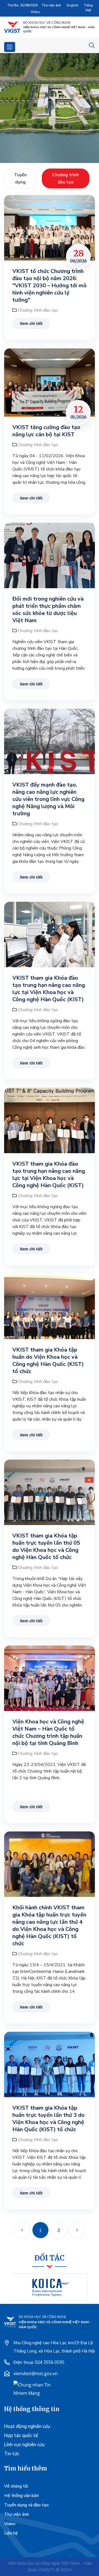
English (73, 5)
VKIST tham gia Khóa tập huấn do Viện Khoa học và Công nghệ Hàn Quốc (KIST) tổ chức (48, 1361)
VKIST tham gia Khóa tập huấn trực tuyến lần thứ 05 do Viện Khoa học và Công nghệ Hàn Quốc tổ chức (46, 1547)
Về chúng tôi (16, 2486)
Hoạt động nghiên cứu (27, 2426)
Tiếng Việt (88, 8)
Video (35, 12)
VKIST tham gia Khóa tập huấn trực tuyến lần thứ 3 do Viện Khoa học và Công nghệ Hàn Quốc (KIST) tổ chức (49, 2119)
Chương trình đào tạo (38, 310)
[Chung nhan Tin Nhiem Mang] (34, 2388)
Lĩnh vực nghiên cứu (24, 2445)
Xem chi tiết (31, 323)
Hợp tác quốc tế (21, 2436)
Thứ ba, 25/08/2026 (22, 5)
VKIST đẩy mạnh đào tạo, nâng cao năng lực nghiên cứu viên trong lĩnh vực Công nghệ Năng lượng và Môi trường (48, 799)
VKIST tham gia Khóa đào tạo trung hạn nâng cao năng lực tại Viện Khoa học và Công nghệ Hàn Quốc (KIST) (49, 989)
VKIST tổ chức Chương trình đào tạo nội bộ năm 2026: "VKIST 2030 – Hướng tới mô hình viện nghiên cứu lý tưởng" (50, 286)
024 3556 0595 (50, 2362)
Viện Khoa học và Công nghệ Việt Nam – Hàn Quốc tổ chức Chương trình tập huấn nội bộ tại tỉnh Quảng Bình (48, 1733)
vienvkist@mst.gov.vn (36, 2373)
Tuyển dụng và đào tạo (26, 2505)
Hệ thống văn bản (21, 2496)
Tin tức (12, 2454)
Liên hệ (11, 2533)
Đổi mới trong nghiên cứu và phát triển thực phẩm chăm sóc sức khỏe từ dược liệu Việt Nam (48, 610)
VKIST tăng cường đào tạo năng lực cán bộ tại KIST (46, 431)
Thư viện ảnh (51, 5)
